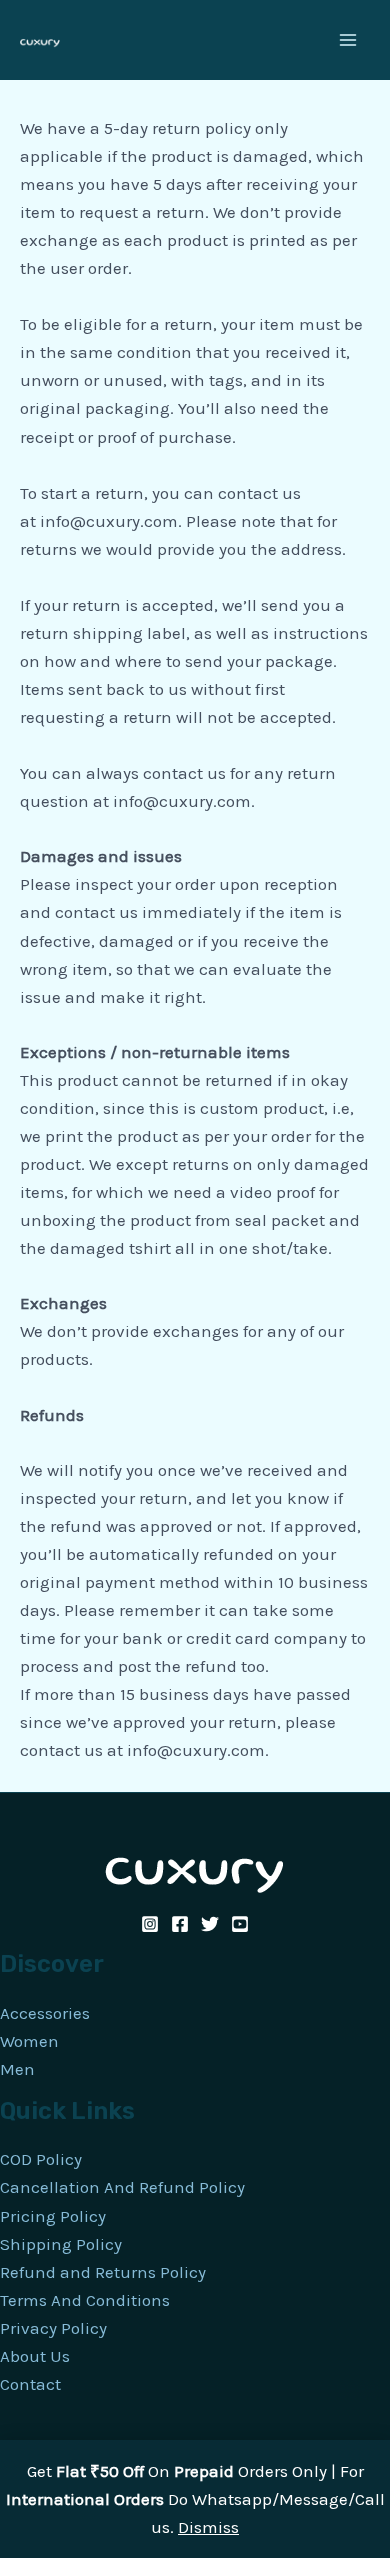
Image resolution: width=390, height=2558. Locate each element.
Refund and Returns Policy (103, 2272)
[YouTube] (240, 1924)
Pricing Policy (53, 2216)
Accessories (45, 2013)
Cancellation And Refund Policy (122, 2187)
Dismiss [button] (208, 2527)
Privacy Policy (53, 2328)
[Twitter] (210, 1924)
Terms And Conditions (85, 2300)
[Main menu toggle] (348, 40)
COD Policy (41, 2159)
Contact (30, 2384)
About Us (35, 2356)
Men (17, 2069)
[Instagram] (150, 1924)
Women (29, 2041)
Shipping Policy (61, 2244)
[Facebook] (180, 1924)
